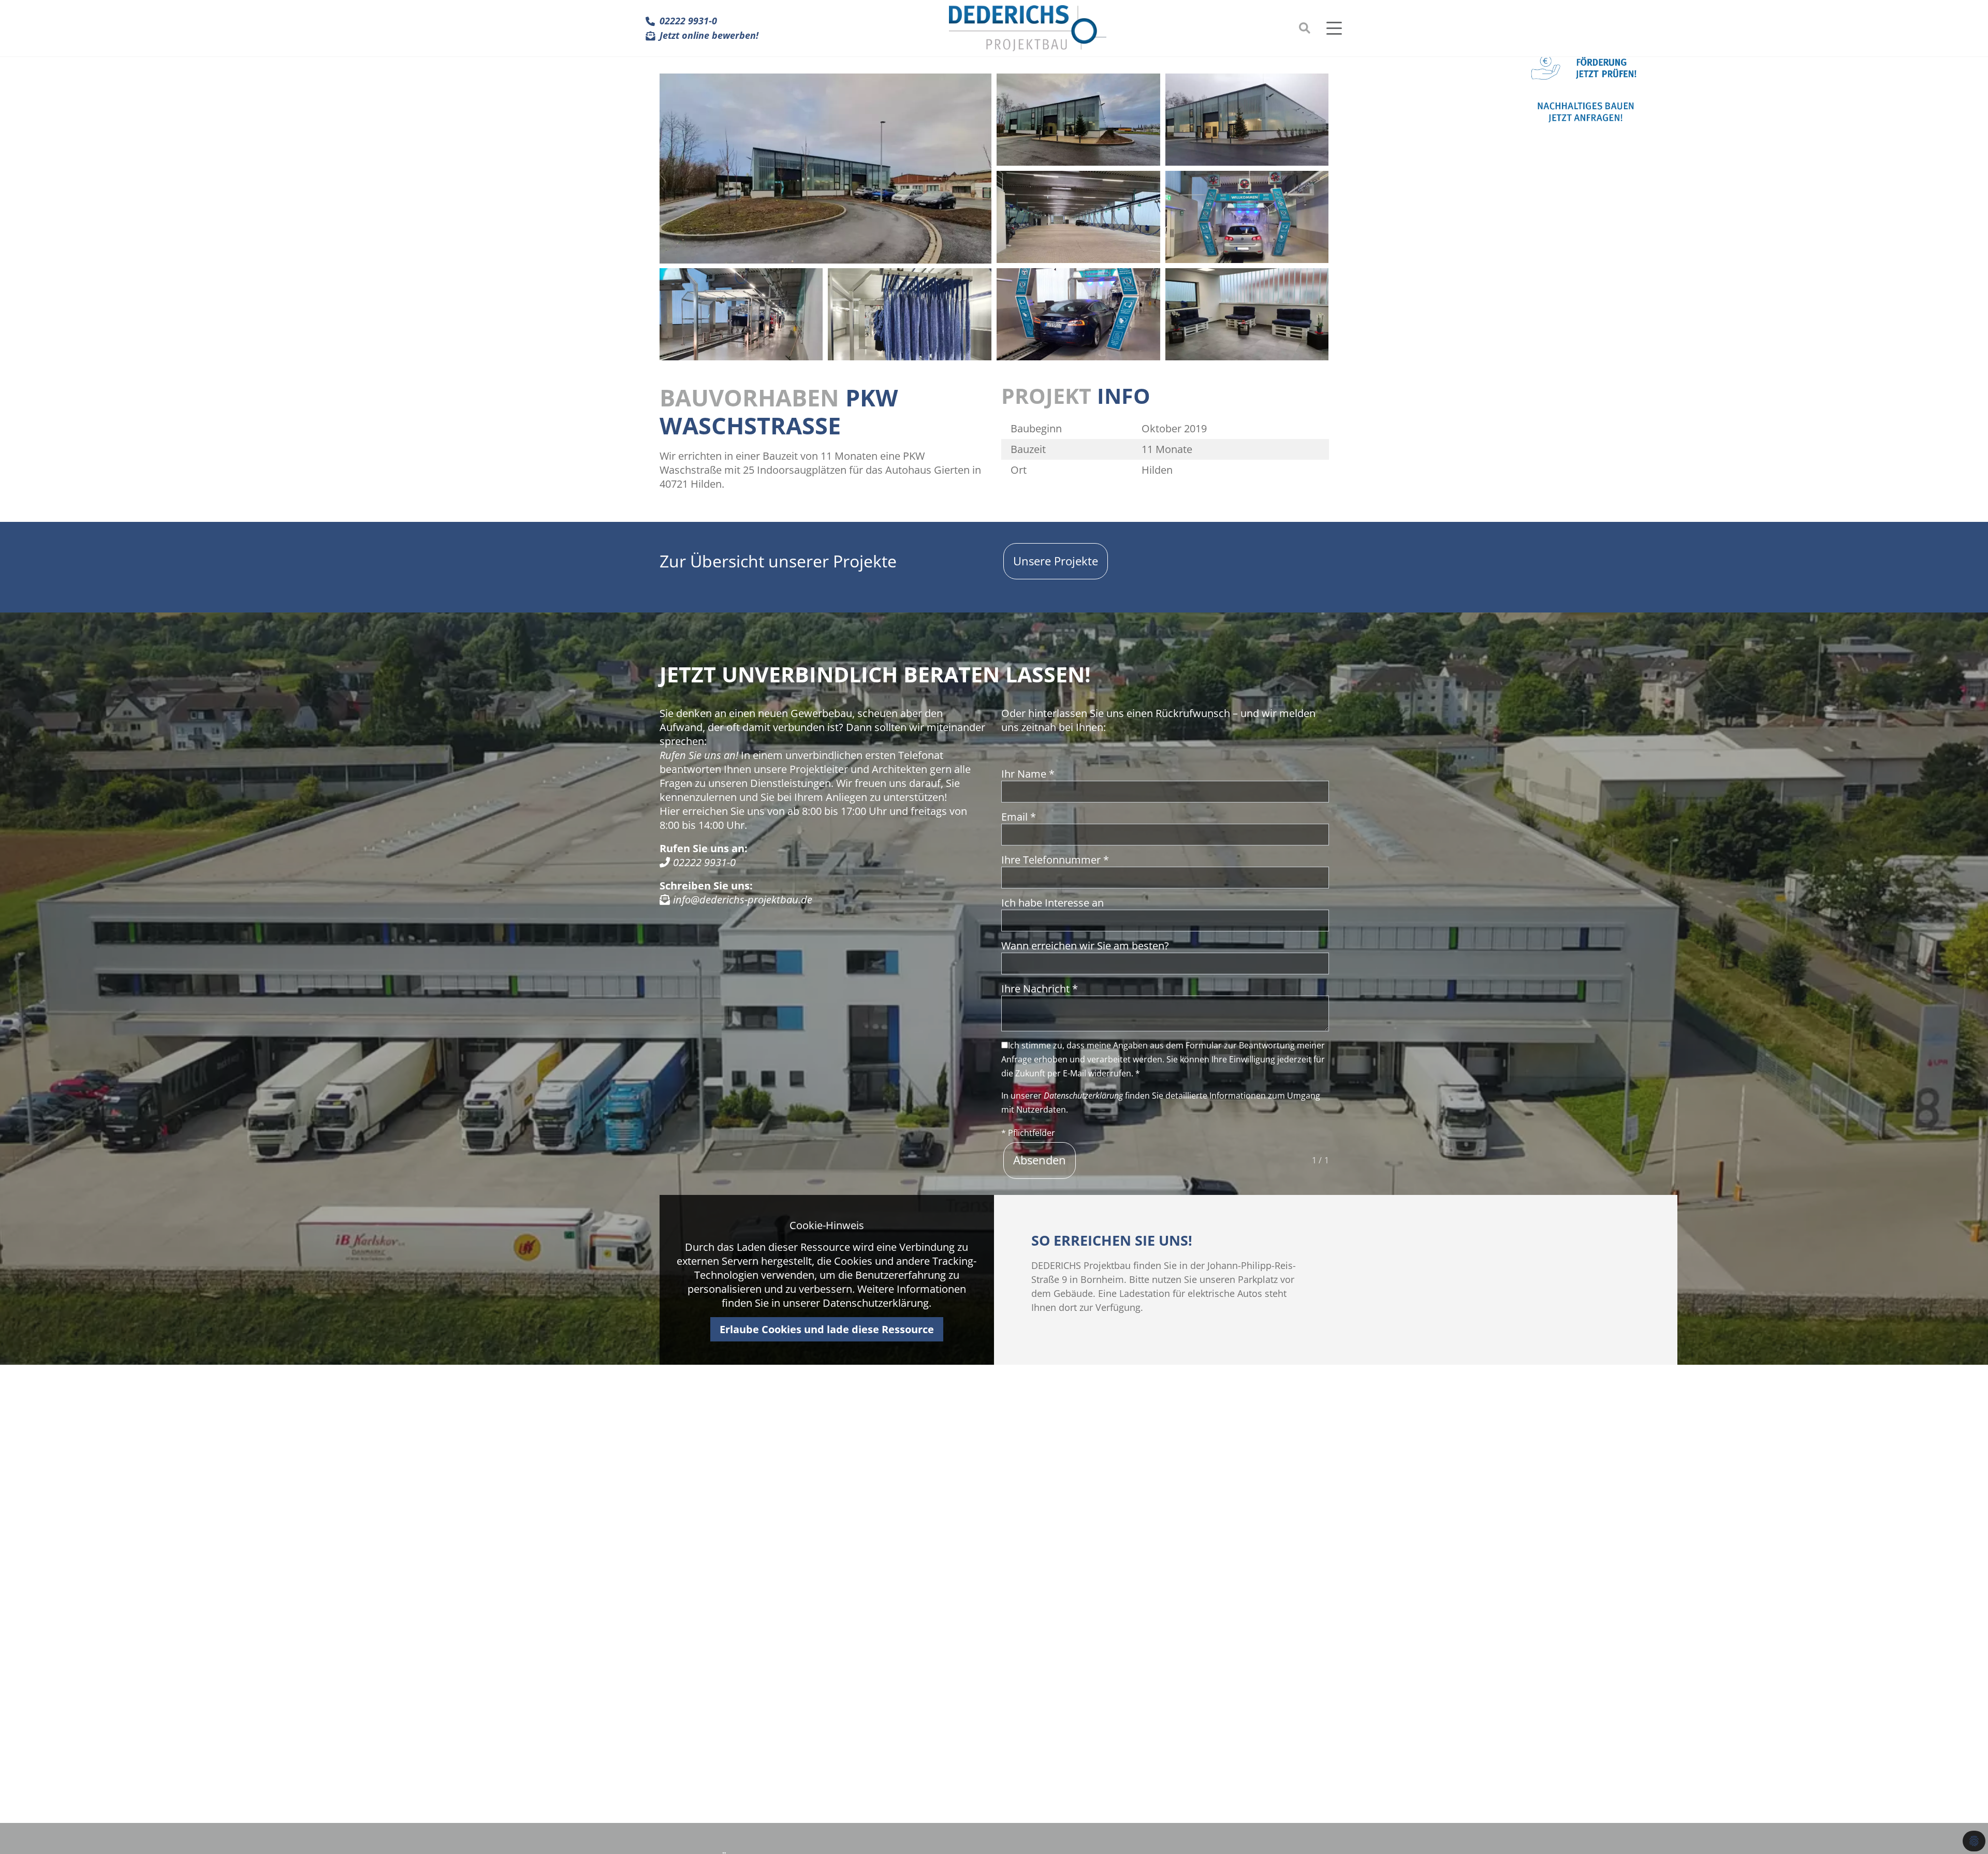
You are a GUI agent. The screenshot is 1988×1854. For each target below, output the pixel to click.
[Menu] (1337, 28)
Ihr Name (1028, 774)
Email (1019, 817)
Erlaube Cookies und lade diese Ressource (827, 1329)
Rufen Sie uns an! (699, 755)
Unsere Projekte (1056, 561)
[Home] (1028, 28)
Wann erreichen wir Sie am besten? (1085, 946)
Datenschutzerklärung (1083, 1096)
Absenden (1040, 1160)
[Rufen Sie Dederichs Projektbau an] (665, 862)
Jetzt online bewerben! (709, 36)
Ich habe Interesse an (1053, 903)
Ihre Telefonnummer (1055, 860)
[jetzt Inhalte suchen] (1305, 28)
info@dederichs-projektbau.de (741, 899)
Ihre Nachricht (1040, 989)
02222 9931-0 (688, 21)
